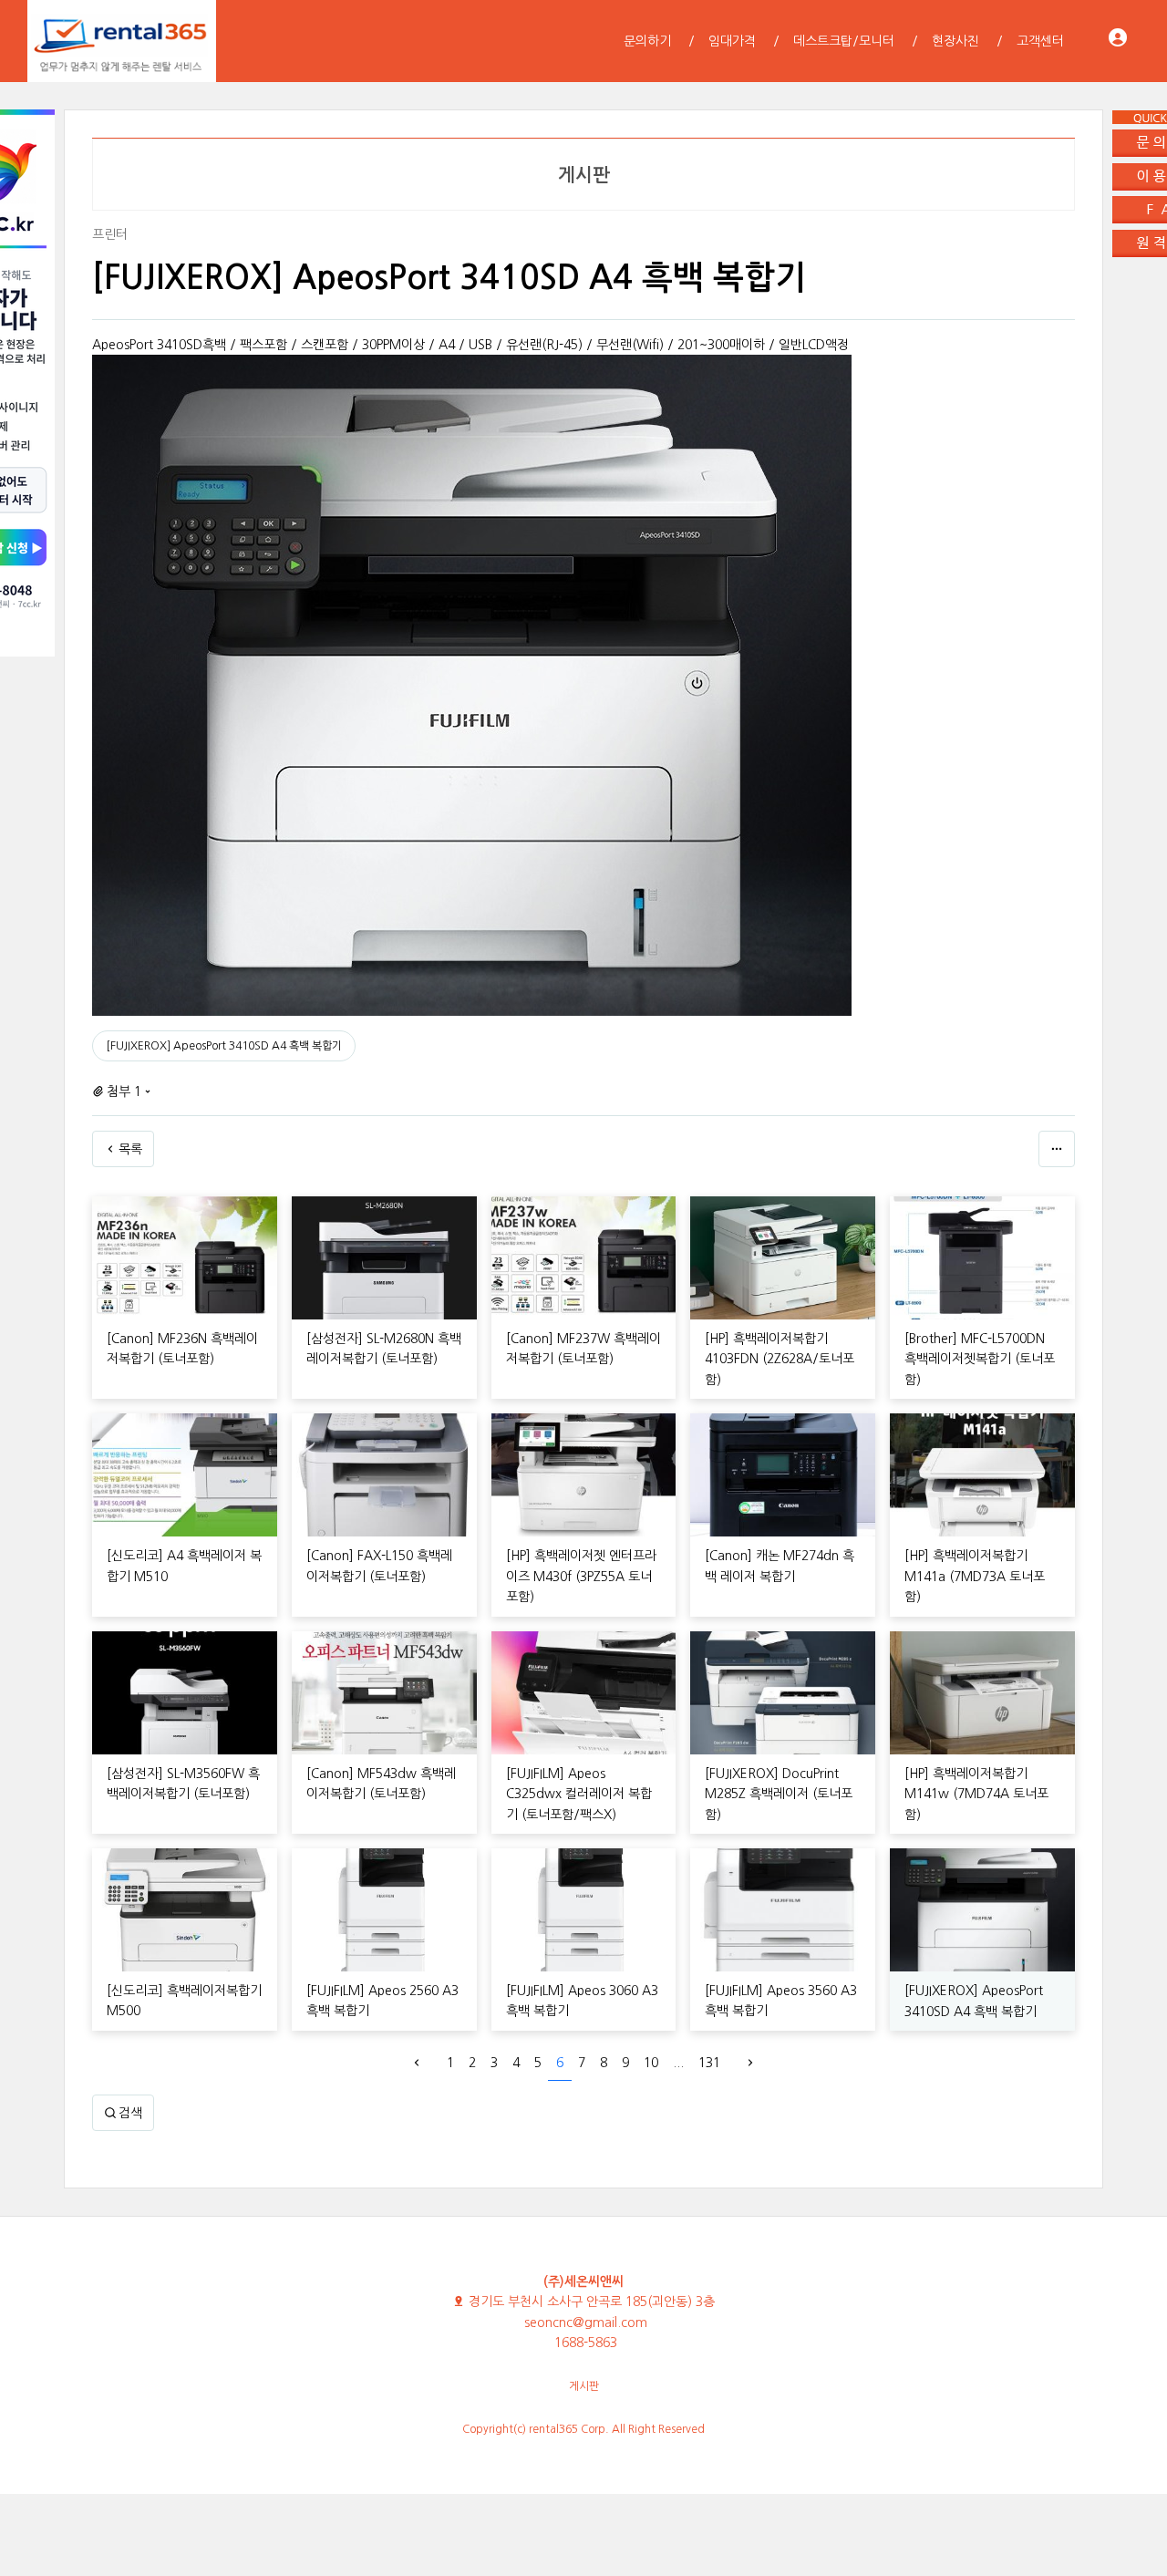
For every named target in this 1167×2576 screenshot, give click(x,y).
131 (709, 2063)
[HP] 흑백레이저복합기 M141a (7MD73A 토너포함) (975, 1576)
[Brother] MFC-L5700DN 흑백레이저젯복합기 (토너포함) (980, 1359)
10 (651, 2063)
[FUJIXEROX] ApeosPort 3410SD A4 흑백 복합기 (224, 1046)
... (678, 2063)
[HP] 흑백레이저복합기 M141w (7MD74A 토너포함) (976, 1794)
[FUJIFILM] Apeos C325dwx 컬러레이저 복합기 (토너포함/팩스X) (579, 1794)
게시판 (584, 2386)
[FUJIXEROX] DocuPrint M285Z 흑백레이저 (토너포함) (779, 1794)
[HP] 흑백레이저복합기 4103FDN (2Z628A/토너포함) (780, 1359)
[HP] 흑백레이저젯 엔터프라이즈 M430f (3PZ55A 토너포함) (581, 1576)
